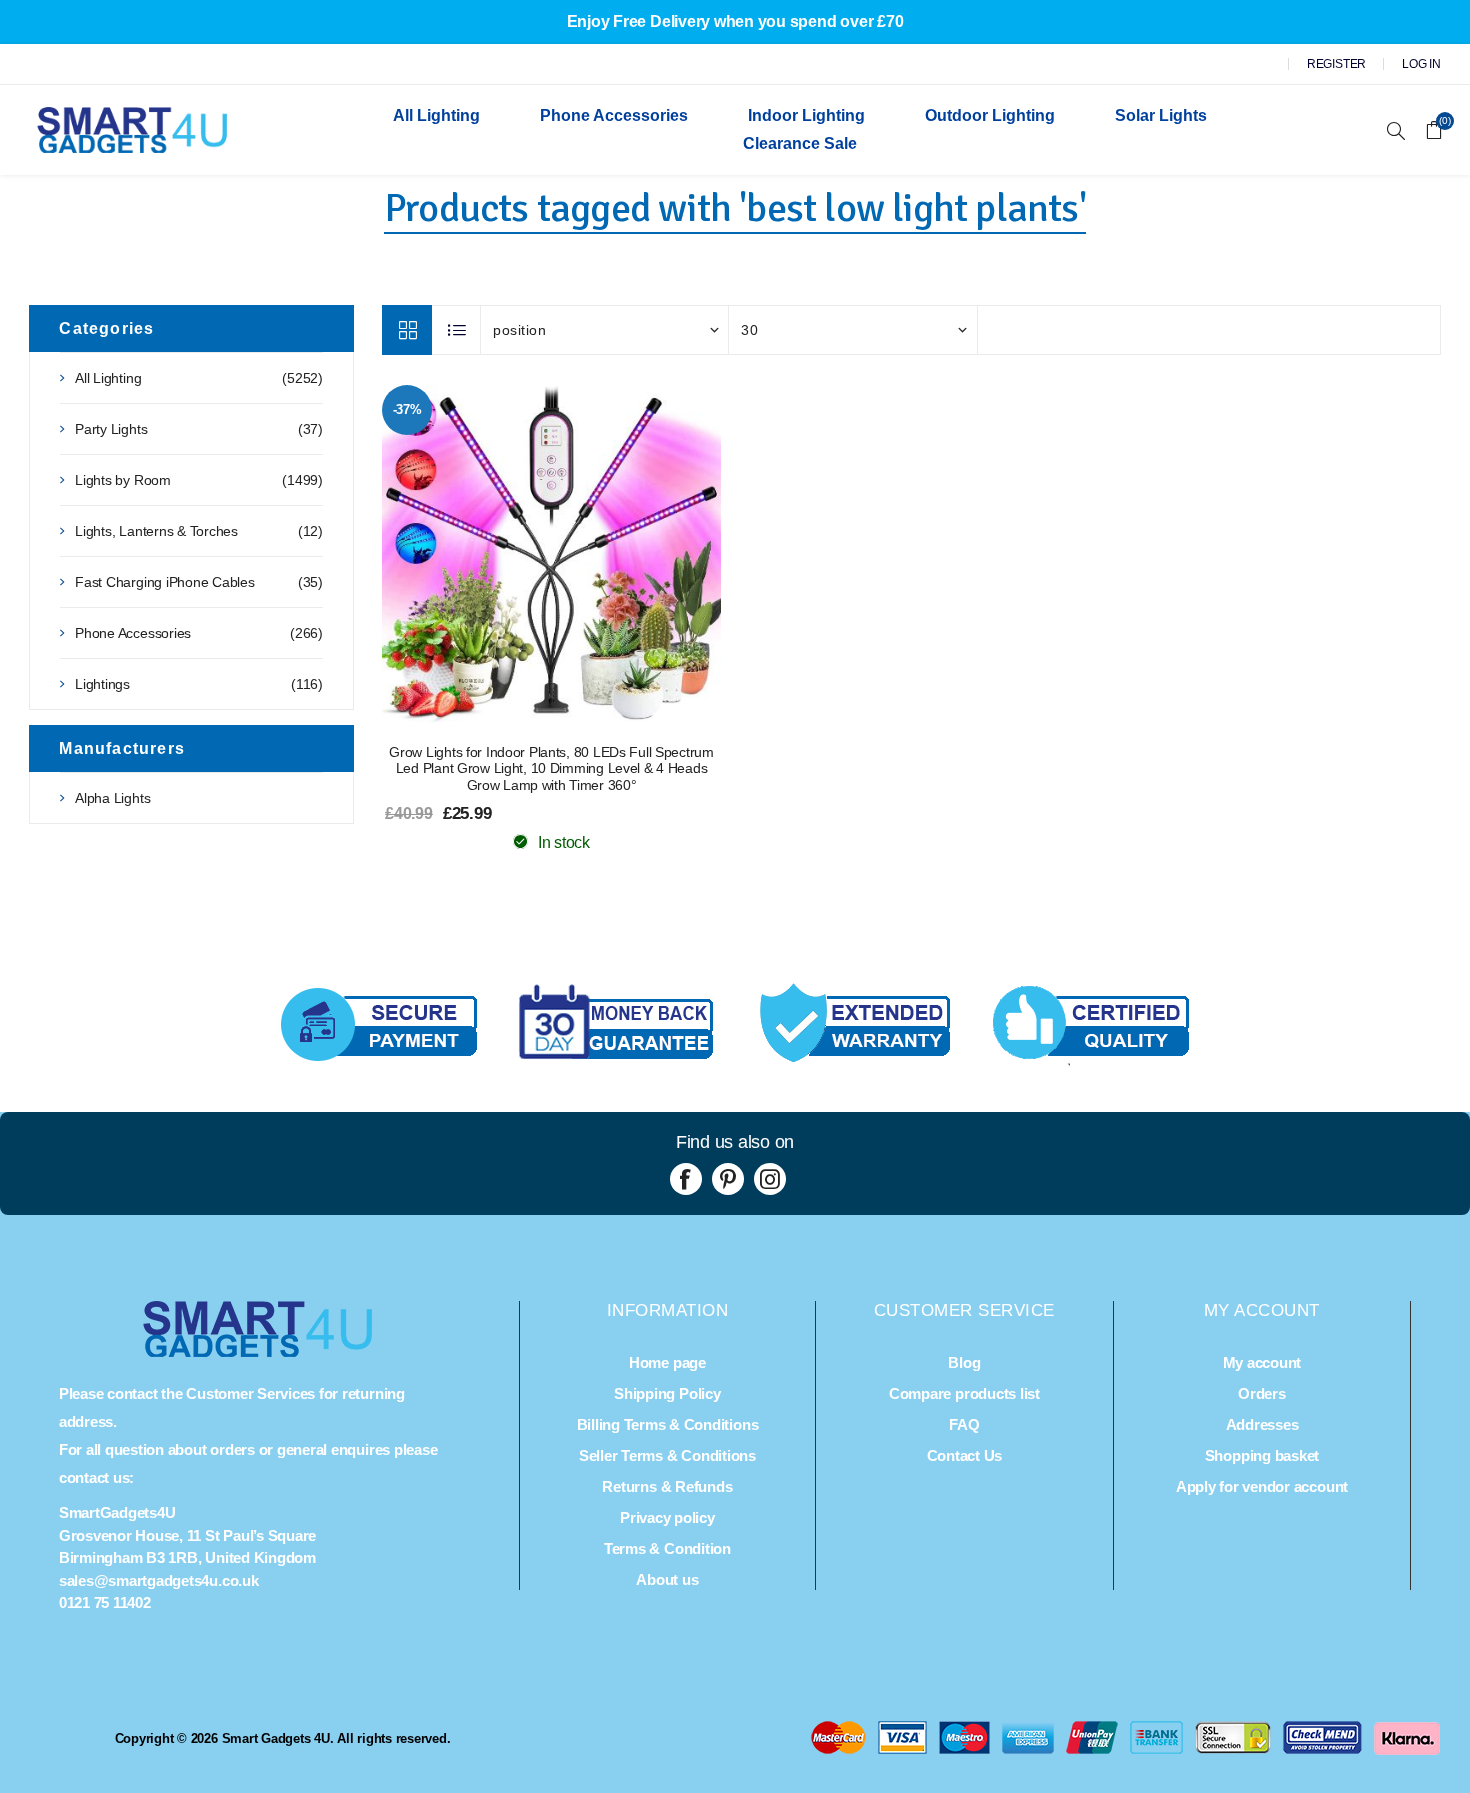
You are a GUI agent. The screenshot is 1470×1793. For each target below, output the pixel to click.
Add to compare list (552, 554)
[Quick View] (512, 554)
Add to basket (592, 554)
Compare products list (964, 1393)
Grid (407, 330)
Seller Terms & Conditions (667, 1455)
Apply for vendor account (1262, 1486)
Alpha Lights (112, 798)
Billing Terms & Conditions (668, 1424)
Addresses (1262, 1424)
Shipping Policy (667, 1393)
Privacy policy (667, 1517)
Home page (667, 1362)
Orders (1262, 1393)
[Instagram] (770, 1179)
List (457, 330)
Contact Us (965, 1455)
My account (1262, 1362)
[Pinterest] (728, 1179)
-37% (407, 409)
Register (1336, 64)
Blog (964, 1362)
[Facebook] (686, 1179)
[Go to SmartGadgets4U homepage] (258, 1351)
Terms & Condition (667, 1548)
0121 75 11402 (105, 1602)
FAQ (964, 1424)
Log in (1421, 64)
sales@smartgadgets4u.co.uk (159, 1580)
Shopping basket (1262, 1455)
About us (667, 1579)
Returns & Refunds (667, 1486)
